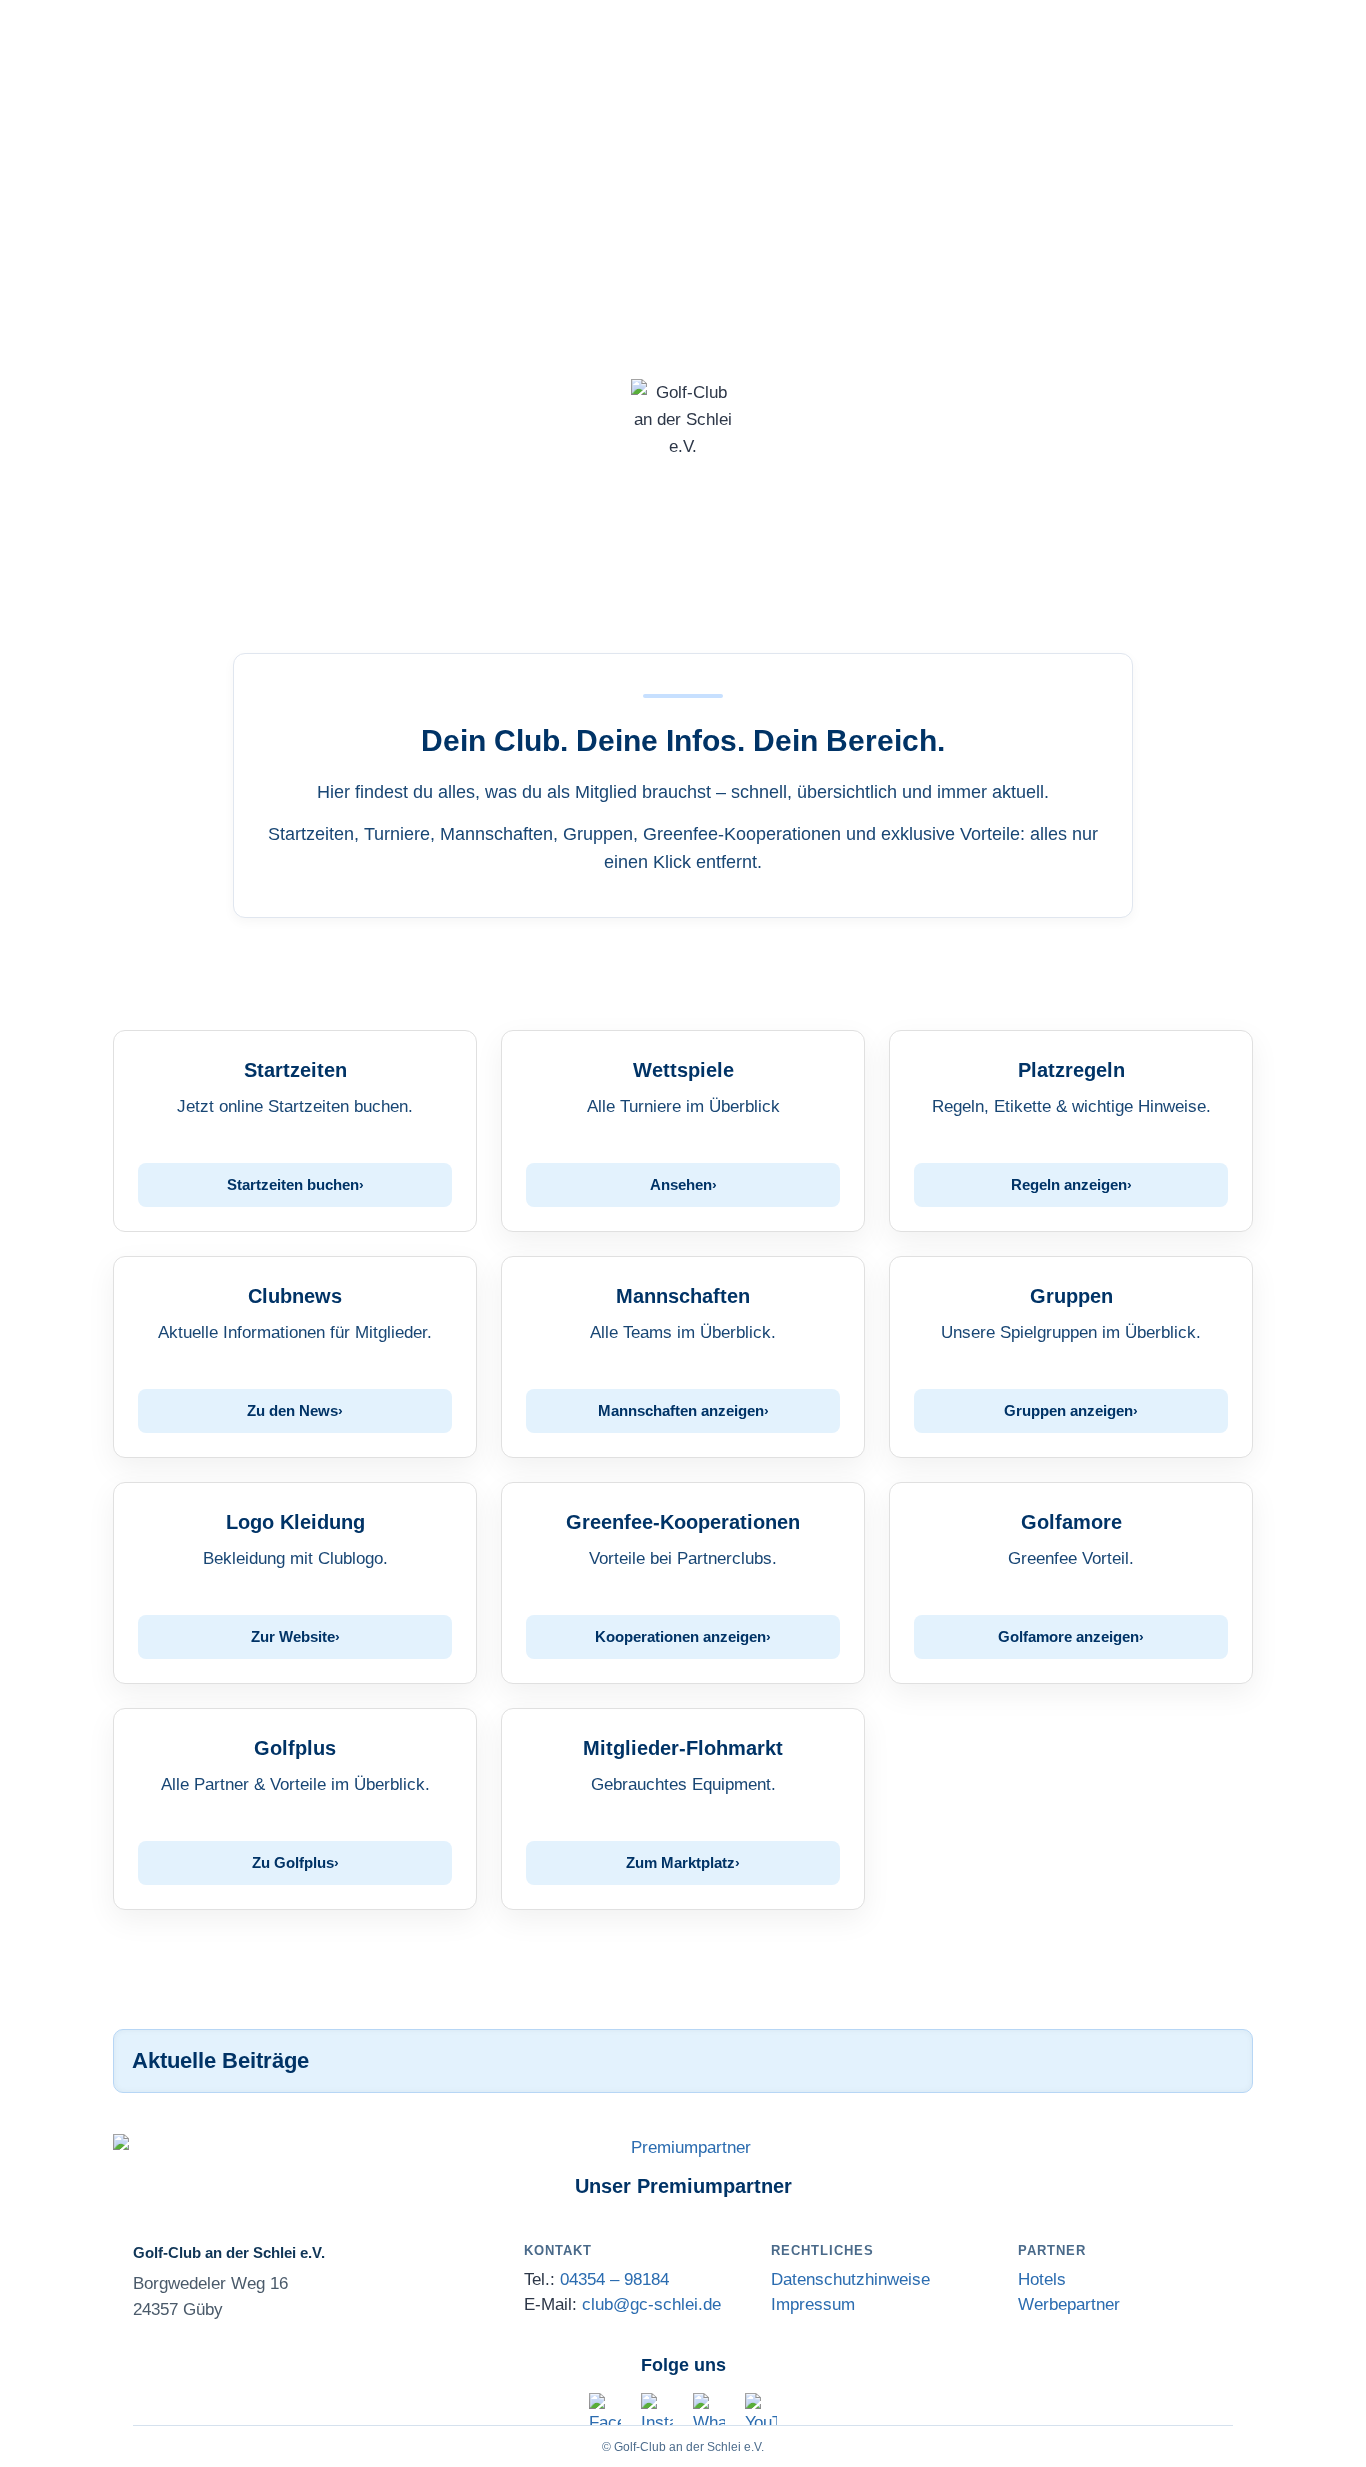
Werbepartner (1069, 2304)
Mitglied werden (528, 138)
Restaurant (865, 138)
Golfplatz (255, 138)
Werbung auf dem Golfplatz (683, 188)
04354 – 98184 (614, 2279)
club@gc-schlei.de (651, 2304)
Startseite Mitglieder (1154, 138)
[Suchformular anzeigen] (683, 584)
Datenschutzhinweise (850, 2279)
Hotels (1042, 2279)
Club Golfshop (377, 138)
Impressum (813, 2304)
